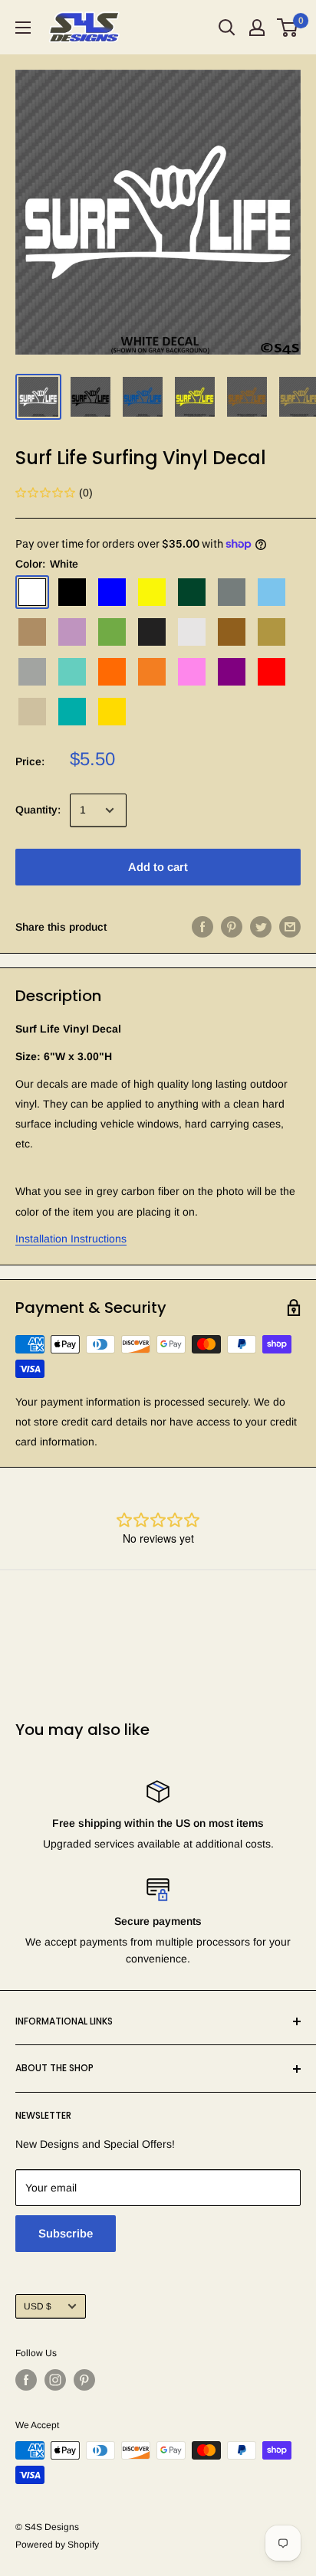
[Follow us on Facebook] (26, 2380)
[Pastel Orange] (152, 672)
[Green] (192, 592)
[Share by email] (290, 927)
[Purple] (232, 672)
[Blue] (112, 592)
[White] (32, 592)
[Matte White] (192, 632)
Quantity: (38, 810)
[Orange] (112, 672)
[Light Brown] (32, 632)
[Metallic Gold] (272, 632)
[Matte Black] (152, 632)
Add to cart (158, 867)
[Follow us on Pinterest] (84, 2380)
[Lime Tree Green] (112, 632)
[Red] (272, 672)
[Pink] (192, 672)
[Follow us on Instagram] (55, 2380)
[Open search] (227, 28)
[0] (288, 28)
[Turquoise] (72, 712)
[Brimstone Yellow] (152, 592)
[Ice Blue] (272, 592)
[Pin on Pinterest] (232, 927)
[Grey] (232, 592)
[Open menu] (23, 28)
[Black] (72, 592)
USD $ (38, 2306)
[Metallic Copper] (232, 632)
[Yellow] (112, 712)
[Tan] (32, 712)
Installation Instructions (71, 1239)
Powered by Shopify (57, 2545)
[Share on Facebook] (202, 927)
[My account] (257, 28)
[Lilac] (72, 632)
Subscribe (66, 2233)
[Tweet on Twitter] (261, 927)
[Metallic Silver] (32, 672)
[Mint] (72, 672)
